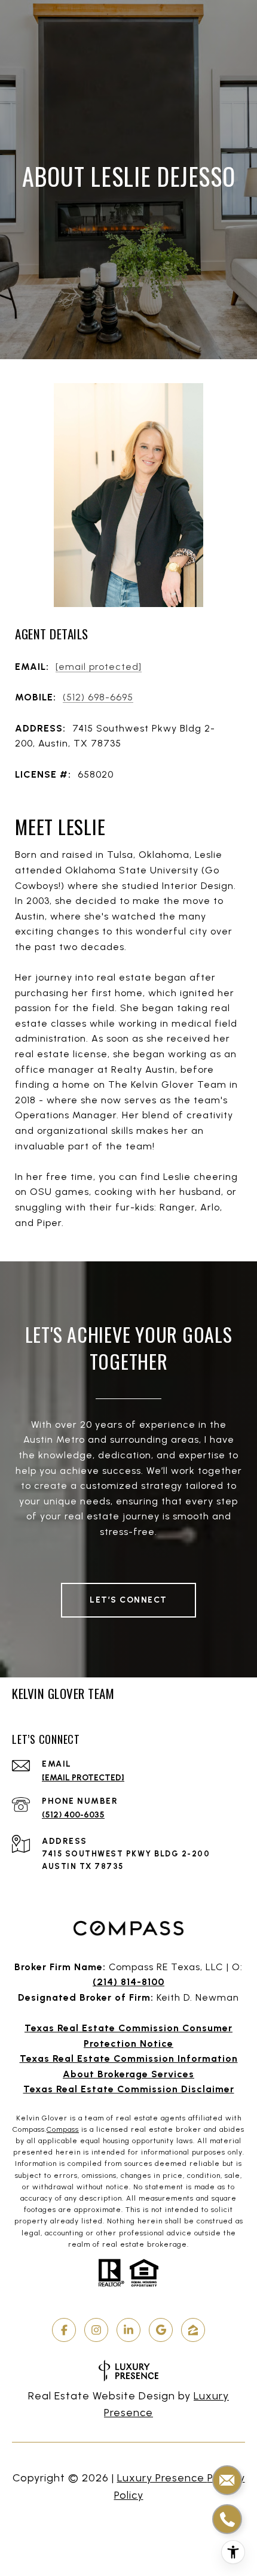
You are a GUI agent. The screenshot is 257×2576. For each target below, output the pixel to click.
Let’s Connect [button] (128, 1600)
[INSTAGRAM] (96, 2330)
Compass (63, 2129)
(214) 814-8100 (128, 1982)
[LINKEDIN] (128, 2330)
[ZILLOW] (193, 2330)
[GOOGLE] (161, 2330)
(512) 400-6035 (73, 1815)
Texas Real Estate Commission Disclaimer (129, 2089)
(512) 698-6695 (98, 697)
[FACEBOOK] (64, 2330)
